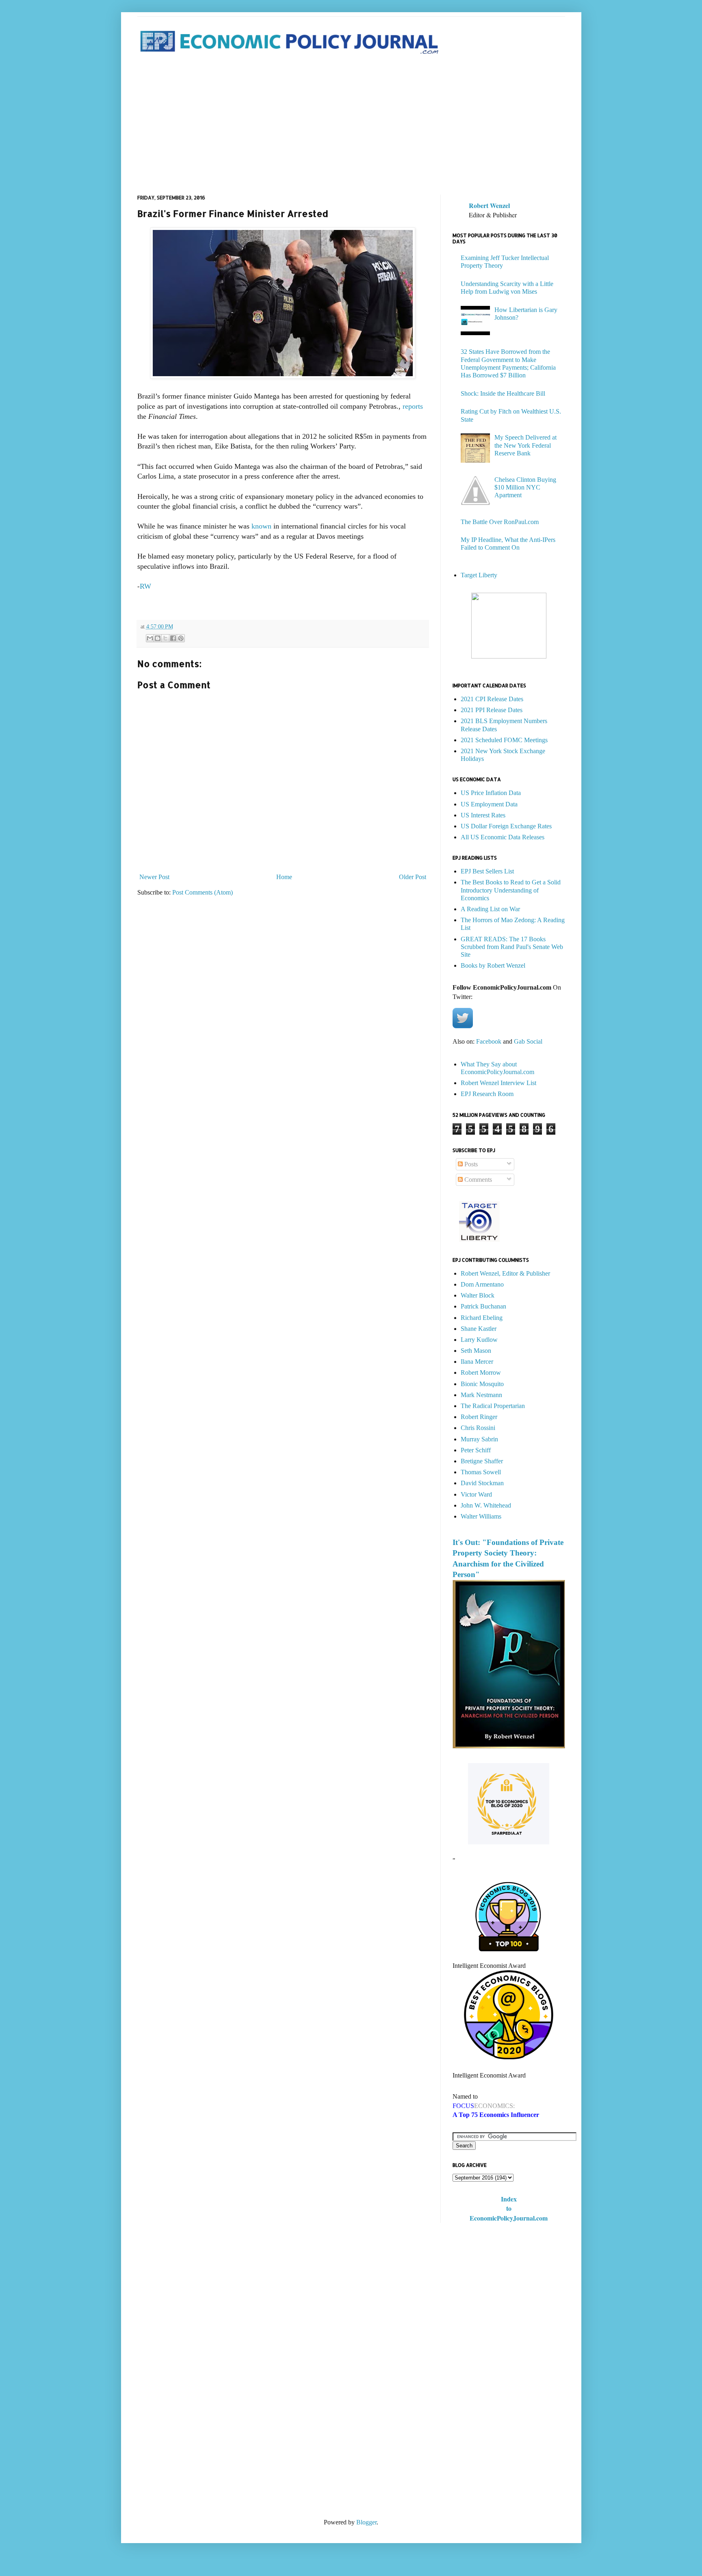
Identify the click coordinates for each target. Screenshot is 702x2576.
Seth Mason (476, 1351)
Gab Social (528, 1041)
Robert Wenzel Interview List (498, 1083)
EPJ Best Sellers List (487, 871)
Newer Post (154, 877)
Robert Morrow (481, 1372)
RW (145, 586)
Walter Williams (481, 1516)
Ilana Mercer (477, 1362)
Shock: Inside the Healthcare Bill (503, 393)
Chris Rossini (478, 1428)
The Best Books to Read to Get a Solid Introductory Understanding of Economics (511, 890)
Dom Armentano (482, 1284)
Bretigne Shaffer (482, 1461)
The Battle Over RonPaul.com (500, 522)
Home (284, 877)
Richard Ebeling (482, 1318)
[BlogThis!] (158, 638)
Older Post (413, 877)
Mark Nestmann (481, 1395)
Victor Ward (476, 1494)
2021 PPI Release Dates (492, 710)
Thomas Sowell (481, 1472)
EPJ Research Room (487, 1094)
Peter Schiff (476, 1450)
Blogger (366, 2522)
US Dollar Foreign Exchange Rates (506, 826)
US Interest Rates (483, 815)
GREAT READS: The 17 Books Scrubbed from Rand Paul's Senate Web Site (512, 947)
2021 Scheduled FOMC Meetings (504, 740)
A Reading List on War (490, 909)
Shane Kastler (479, 1329)
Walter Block (478, 1295)
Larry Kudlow (479, 1340)
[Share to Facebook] (173, 638)
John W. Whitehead (486, 1505)
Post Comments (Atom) (203, 892)
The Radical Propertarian (493, 1406)
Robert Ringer (479, 1417)
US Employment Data (489, 804)
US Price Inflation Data (491, 793)
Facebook (489, 1041)
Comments (477, 1180)
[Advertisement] (351, 126)
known (261, 526)
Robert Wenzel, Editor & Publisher (505, 1273)
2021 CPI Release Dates (492, 699)
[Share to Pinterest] (181, 638)
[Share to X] (165, 638)
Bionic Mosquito (482, 1384)
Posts (470, 1164)
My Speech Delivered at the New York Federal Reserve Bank (525, 445)
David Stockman (482, 1483)
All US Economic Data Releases (503, 837)
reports (413, 406)
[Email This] (150, 638)
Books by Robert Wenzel (493, 965)
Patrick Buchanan (483, 1306)
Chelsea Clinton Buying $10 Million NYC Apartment (525, 487)
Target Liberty (479, 575)
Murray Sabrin (479, 1439)
